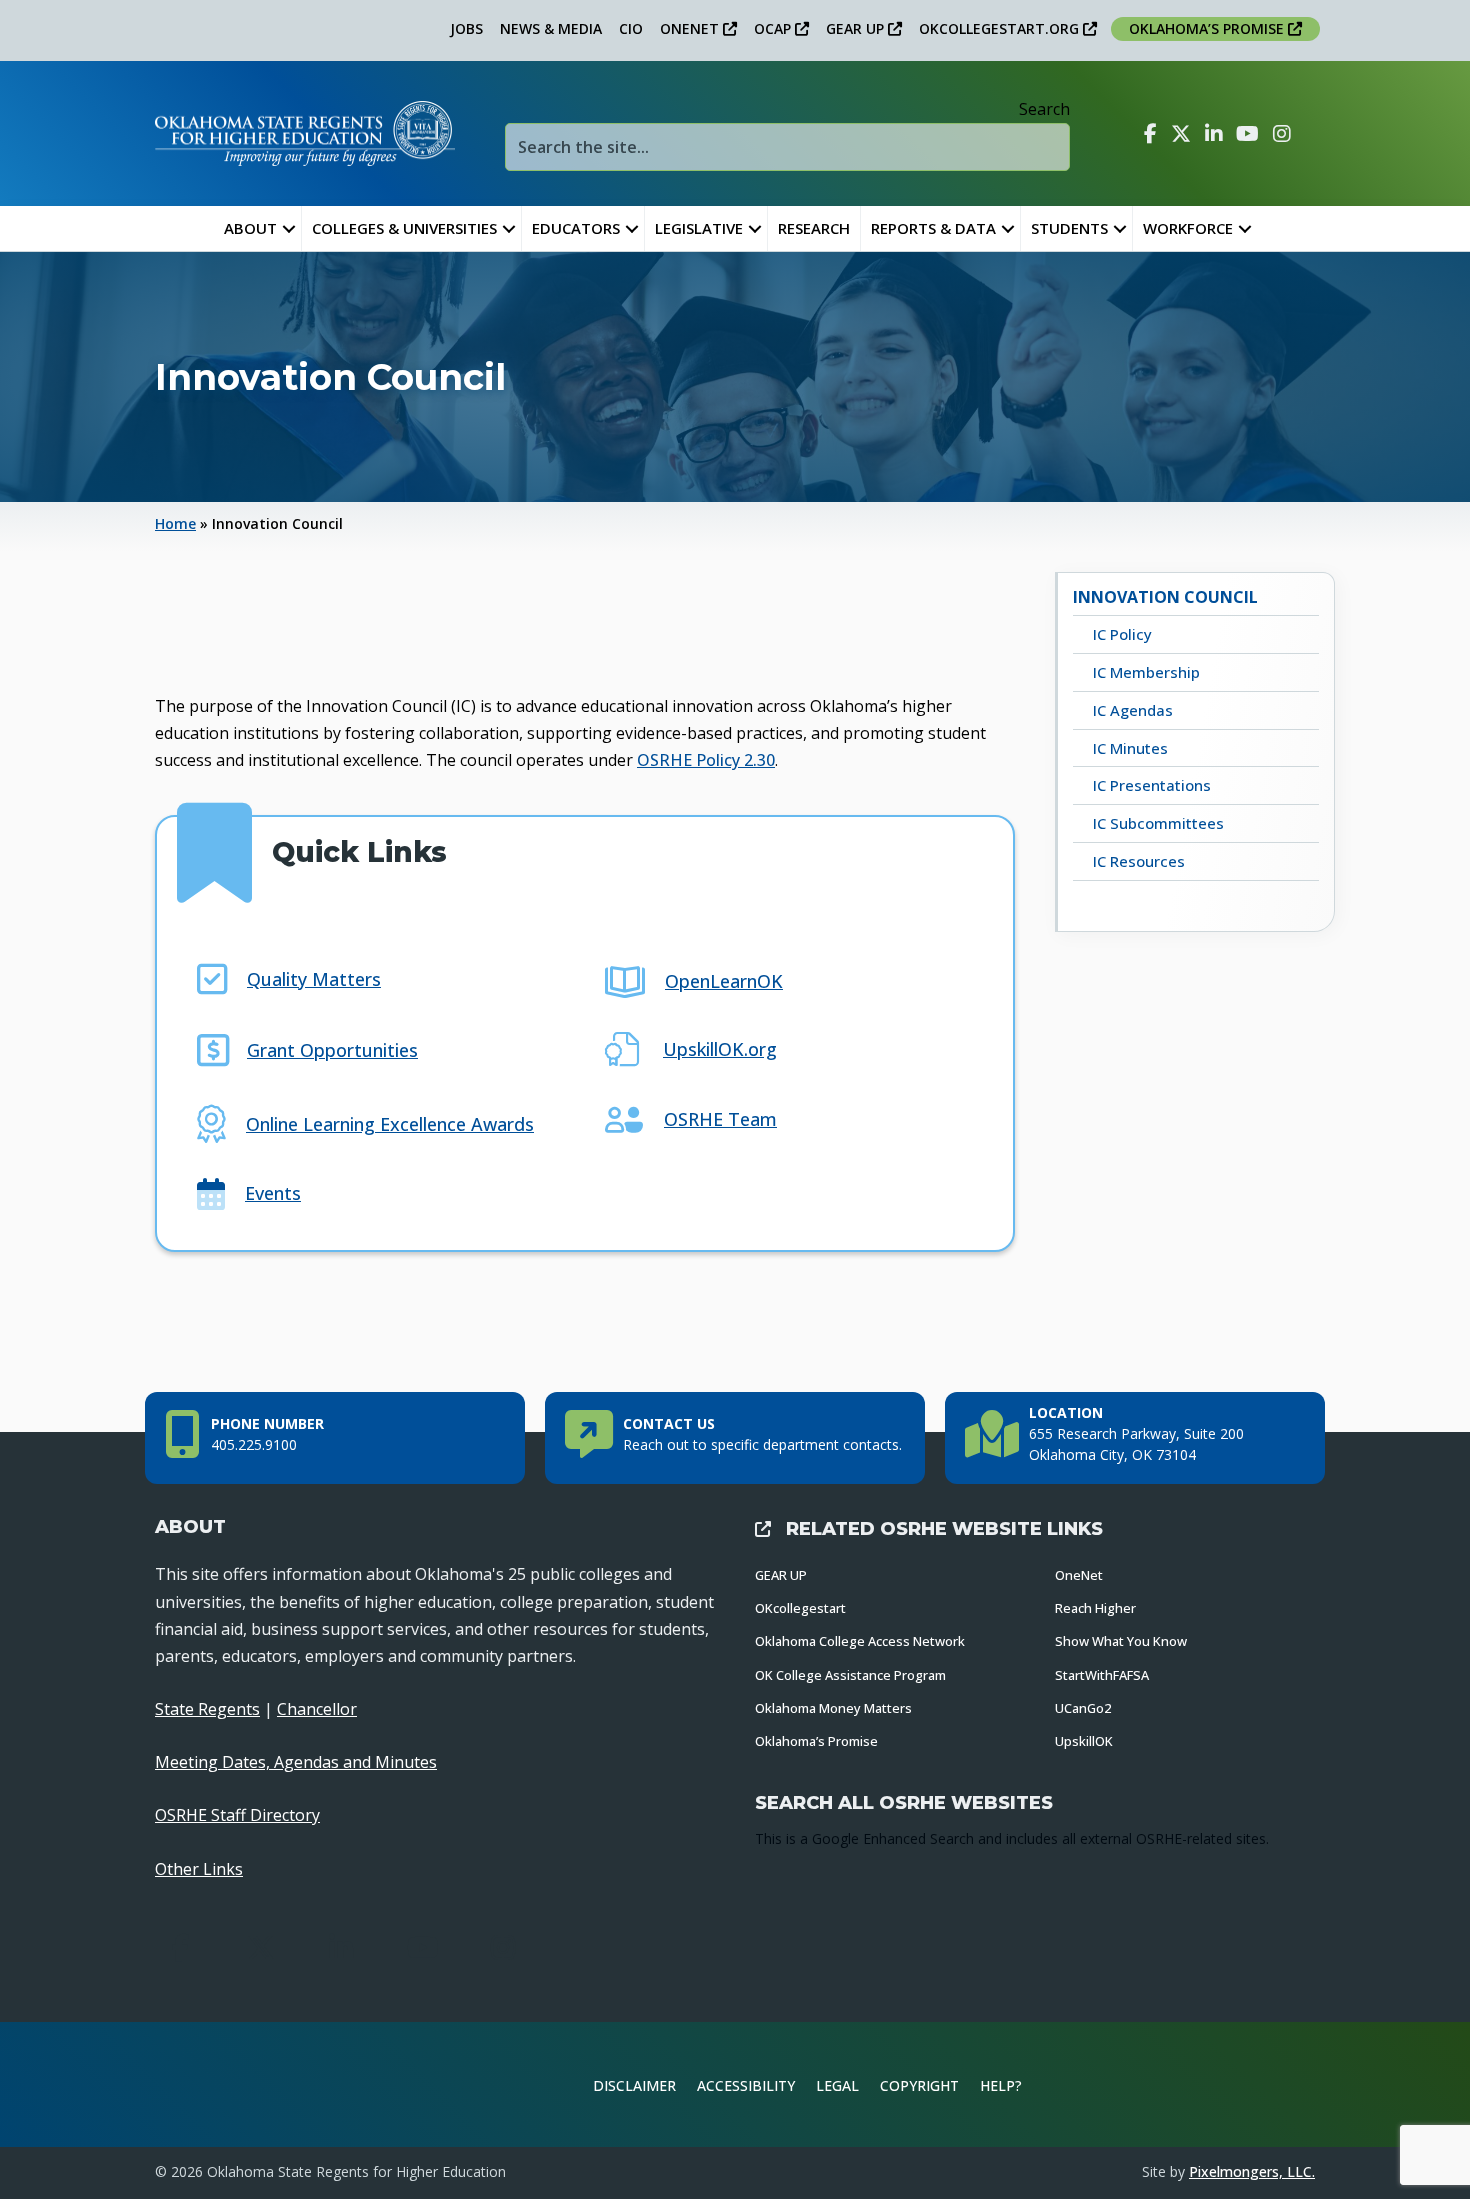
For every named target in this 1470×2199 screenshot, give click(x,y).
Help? (1001, 2085)
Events (273, 1193)
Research (814, 228)
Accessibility (746, 2085)
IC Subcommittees (1158, 823)
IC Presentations (1152, 785)
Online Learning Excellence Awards (390, 1124)
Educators (576, 228)
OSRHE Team (720, 1119)
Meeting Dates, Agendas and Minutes (296, 1762)
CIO (631, 28)
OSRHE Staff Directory (237, 1815)
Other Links (199, 1869)
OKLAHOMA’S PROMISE (1208, 28)
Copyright (919, 2085)
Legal (837, 2085)
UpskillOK (1084, 1741)
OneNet (1079, 1575)
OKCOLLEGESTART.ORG (1001, 28)
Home (175, 523)
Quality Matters (314, 979)
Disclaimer (634, 2085)
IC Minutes (1130, 748)
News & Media (551, 28)
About (250, 228)
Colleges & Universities (404, 228)
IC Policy (1122, 634)
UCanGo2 (1083, 1708)
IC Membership (1146, 672)
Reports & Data (933, 228)
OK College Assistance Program (850, 1675)
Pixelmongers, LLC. (1252, 2171)
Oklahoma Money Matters (833, 1708)
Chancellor (317, 1709)
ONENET (691, 28)
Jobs (466, 28)
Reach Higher (1095, 1608)
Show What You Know (1121, 1641)
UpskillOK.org (720, 1049)
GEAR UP (857, 28)
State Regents (207, 1709)
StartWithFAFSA (1102, 1675)
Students (1069, 228)
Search (1044, 109)
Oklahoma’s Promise (816, 1741)
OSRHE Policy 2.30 (706, 760)
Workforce (1188, 228)
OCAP (774, 28)
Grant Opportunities (332, 1050)
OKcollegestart (800, 1608)
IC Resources (1139, 861)
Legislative (699, 228)
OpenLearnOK (724, 981)
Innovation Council (1165, 597)
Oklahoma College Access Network (860, 1641)
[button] (289, 228)
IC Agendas (1133, 710)
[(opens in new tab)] (1249, 2082)
